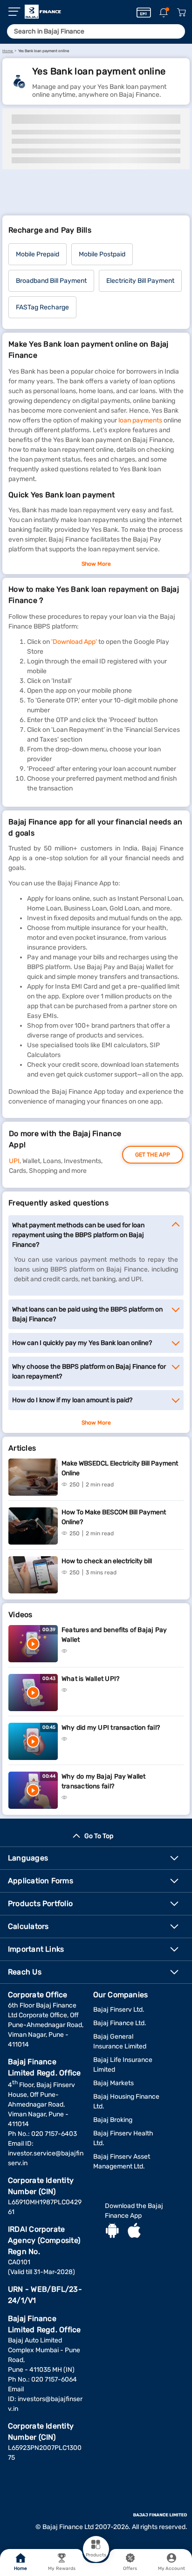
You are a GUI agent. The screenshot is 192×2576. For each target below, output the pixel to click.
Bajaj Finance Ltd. (120, 2023)
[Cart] (181, 13)
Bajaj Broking (113, 2120)
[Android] (112, 2232)
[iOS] (134, 2232)
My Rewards (62, 2569)
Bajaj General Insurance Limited (120, 2041)
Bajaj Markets (113, 2083)
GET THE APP (153, 1155)
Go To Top (99, 1836)
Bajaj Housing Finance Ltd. (126, 2101)
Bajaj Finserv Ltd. (119, 2010)
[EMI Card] (144, 13)
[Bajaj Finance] (43, 12)
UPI (14, 1161)
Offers (130, 2569)
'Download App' (74, 642)
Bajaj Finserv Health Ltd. (123, 2138)
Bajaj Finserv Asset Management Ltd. (122, 2161)
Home (21, 2569)
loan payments (140, 420)
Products (96, 2555)
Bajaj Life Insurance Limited (123, 2065)
